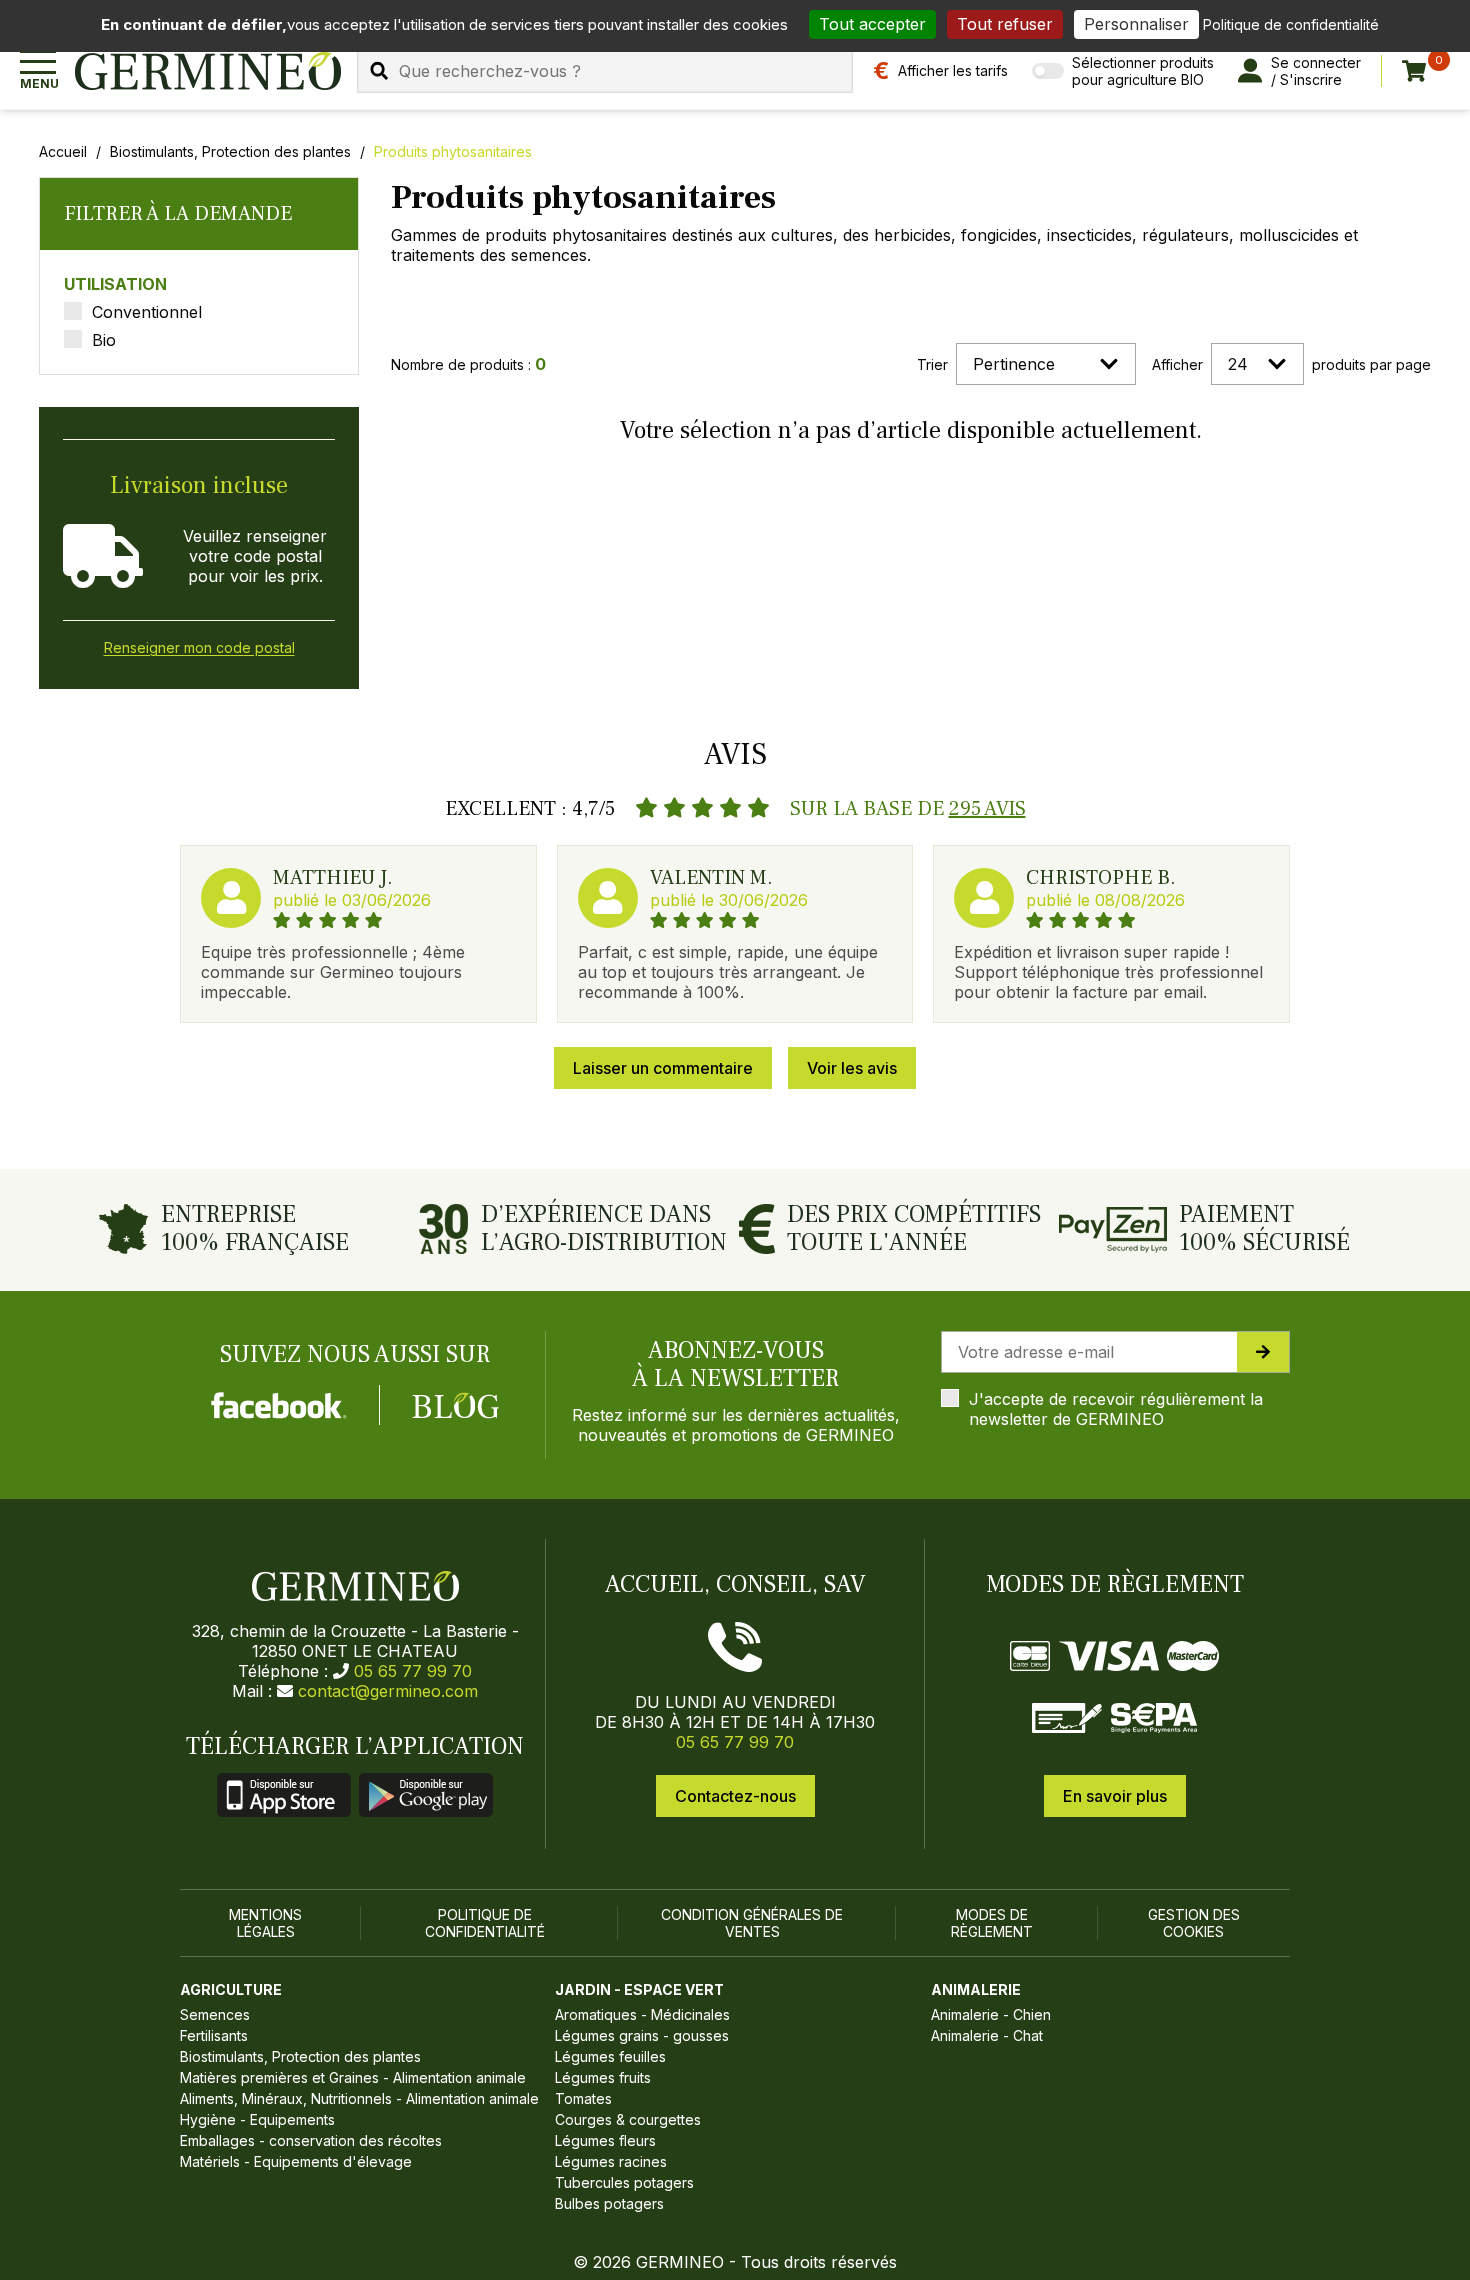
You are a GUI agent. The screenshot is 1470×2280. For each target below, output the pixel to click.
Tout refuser (1005, 24)
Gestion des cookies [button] (1194, 1923)
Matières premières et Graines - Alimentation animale (353, 2077)
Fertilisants (214, 2035)
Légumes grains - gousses (642, 2035)
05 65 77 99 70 (413, 1671)
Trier (932, 364)
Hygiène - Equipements (257, 2119)
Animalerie (976, 1989)
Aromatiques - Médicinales (642, 2014)
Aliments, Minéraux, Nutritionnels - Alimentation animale (359, 2098)
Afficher (1177, 364)
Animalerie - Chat (987, 2035)
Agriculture (231, 1989)
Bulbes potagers (609, 2203)
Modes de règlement (992, 1923)
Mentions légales (265, 1923)
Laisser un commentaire (663, 1068)
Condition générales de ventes (752, 1923)
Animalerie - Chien (991, 2014)
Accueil (63, 151)
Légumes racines (611, 2161)
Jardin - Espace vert (639, 1989)
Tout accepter (872, 24)
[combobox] (605, 71)
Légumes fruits (603, 2077)
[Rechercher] (379, 70)
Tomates (583, 2098)
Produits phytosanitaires (453, 151)
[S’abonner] (1263, 1352)
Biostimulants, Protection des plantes (230, 151)
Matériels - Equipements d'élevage (296, 2161)
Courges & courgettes (628, 2119)
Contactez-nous (735, 1796)
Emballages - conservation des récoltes (311, 2140)
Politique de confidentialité (485, 1923)
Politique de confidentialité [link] (1291, 24)
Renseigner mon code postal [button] (199, 647)
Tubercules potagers (624, 2182)
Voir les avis (852, 1068)
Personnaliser (1136, 24)
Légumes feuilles (610, 2056)
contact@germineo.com (388, 1691)
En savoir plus (1115, 1796)
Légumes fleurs (605, 2140)
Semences (215, 2014)
